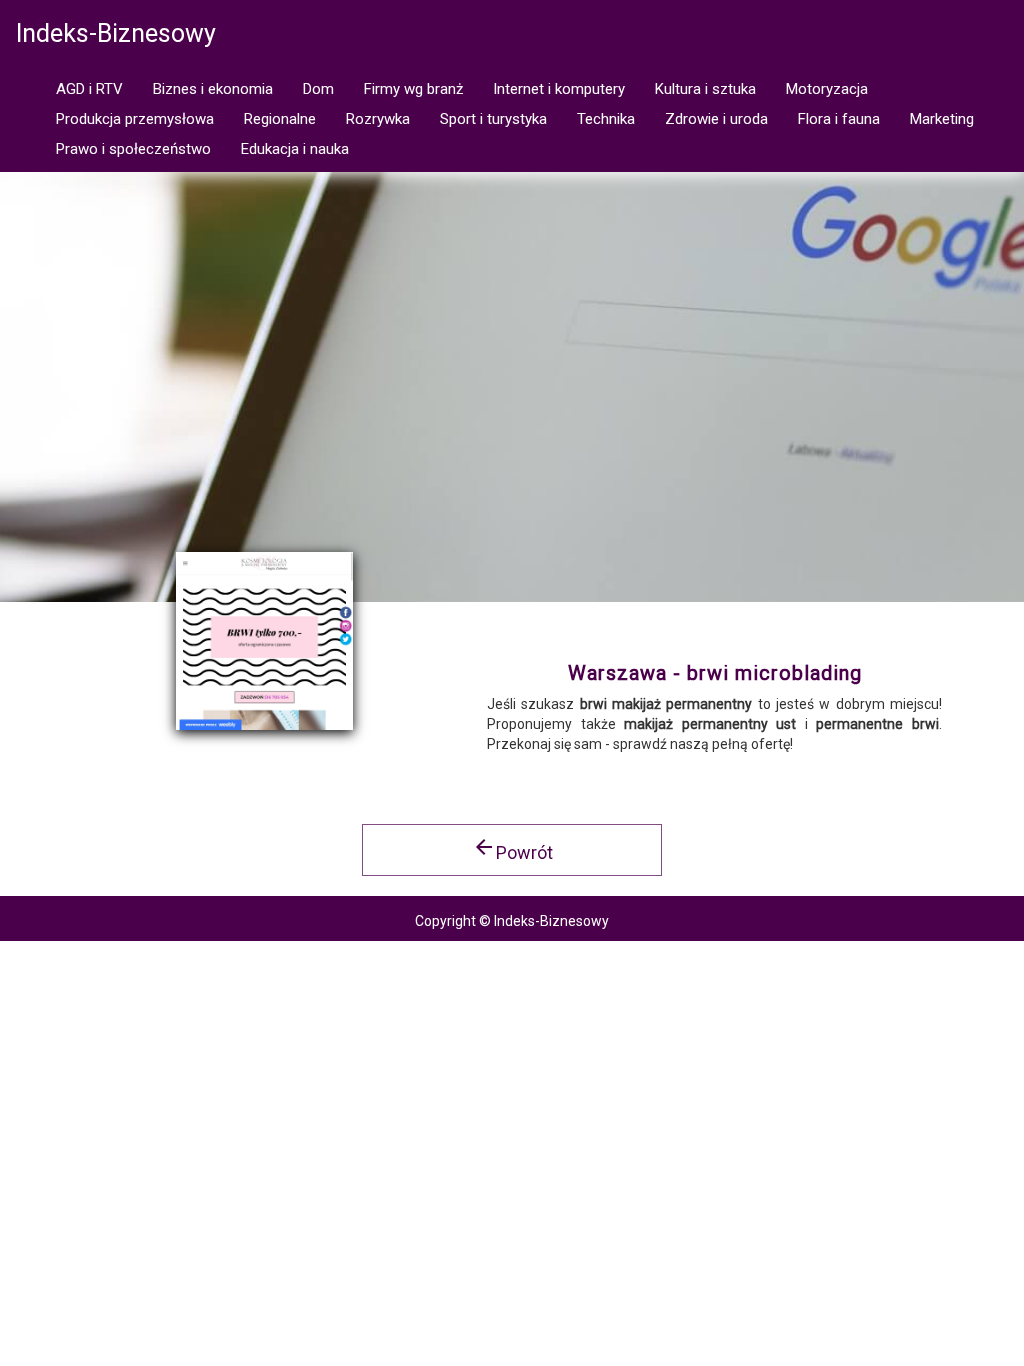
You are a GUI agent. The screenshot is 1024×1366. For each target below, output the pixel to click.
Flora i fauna (839, 119)
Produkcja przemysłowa (135, 119)
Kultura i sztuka (705, 89)
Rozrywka (378, 119)
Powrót (512, 849)
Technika (606, 119)
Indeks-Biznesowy (116, 33)
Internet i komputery (559, 89)
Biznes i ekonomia (213, 89)
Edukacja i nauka (295, 149)
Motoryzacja (827, 89)
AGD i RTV (89, 89)
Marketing (942, 119)
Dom (318, 89)
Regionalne (280, 119)
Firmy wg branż (413, 89)
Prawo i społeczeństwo (133, 149)
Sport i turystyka (493, 119)
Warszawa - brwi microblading (715, 673)
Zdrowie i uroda (716, 119)
